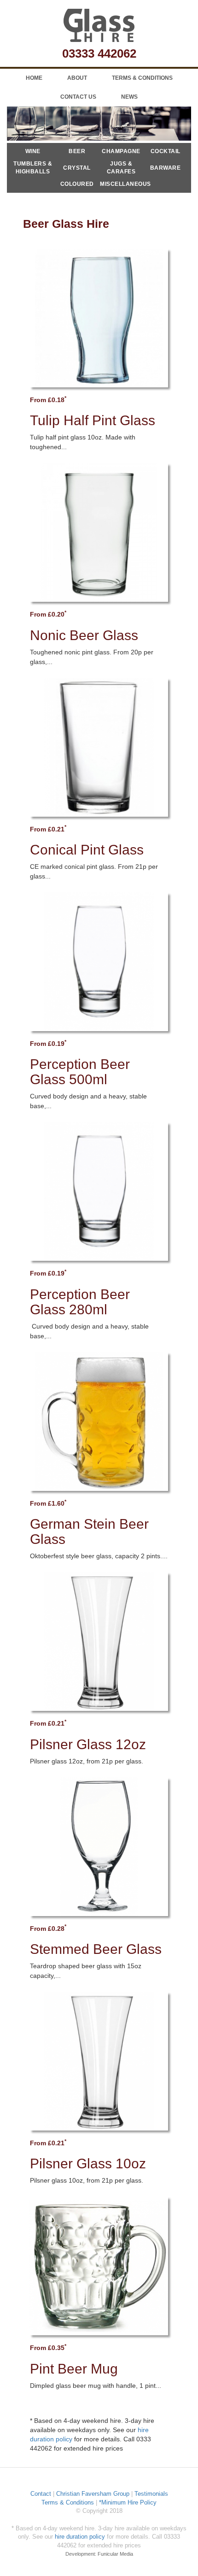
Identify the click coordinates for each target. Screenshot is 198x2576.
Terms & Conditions (142, 78)
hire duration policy (80, 2537)
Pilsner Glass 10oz (88, 2163)
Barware (166, 168)
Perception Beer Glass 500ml (80, 1072)
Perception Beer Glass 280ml (80, 1302)
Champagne (121, 151)
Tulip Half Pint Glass (93, 420)
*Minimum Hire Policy (128, 2502)
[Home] (99, 25)
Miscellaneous (121, 184)
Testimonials (151, 2494)
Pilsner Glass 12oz (88, 1744)
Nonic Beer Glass (84, 635)
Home (34, 78)
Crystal (77, 168)
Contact (41, 2494)
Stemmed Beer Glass (96, 1949)
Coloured (77, 184)
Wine (33, 151)
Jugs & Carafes (121, 168)
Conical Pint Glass (87, 850)
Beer (77, 151)
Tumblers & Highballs (33, 168)
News (129, 97)
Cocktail (166, 151)
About (77, 78)
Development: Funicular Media (99, 2554)
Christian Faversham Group (93, 2494)
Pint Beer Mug (74, 2369)
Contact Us (78, 97)
